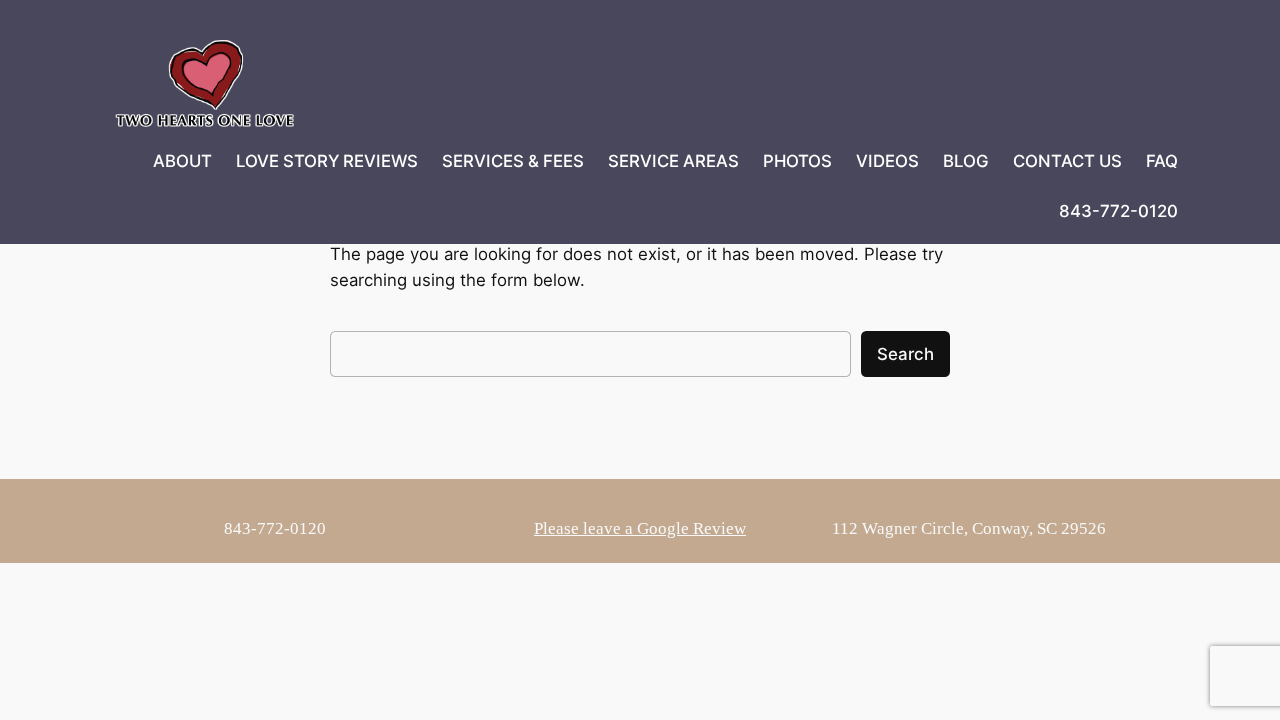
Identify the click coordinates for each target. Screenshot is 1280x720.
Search (905, 354)
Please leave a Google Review (640, 528)
